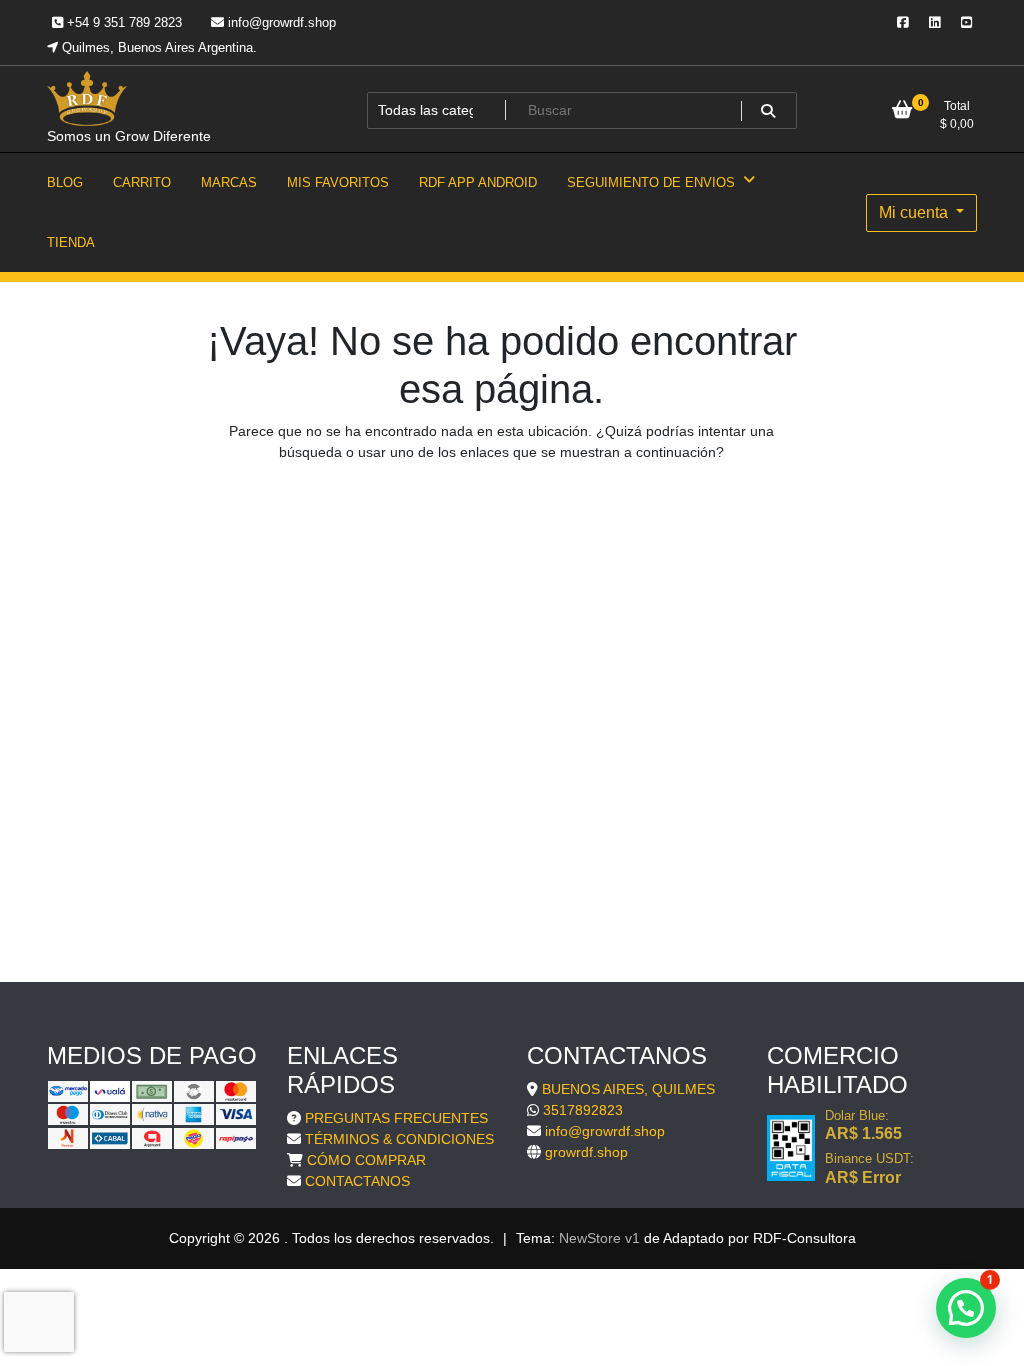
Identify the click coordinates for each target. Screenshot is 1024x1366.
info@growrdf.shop (280, 22)
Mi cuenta (915, 212)
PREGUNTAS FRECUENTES (396, 1118)
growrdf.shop (586, 1152)
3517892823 (583, 1110)
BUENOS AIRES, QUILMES (628, 1089)
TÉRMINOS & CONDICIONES (399, 1139)
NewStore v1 (599, 1238)
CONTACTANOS (357, 1181)
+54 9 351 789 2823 (122, 22)
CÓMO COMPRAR (366, 1160)
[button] (966, 1308)
